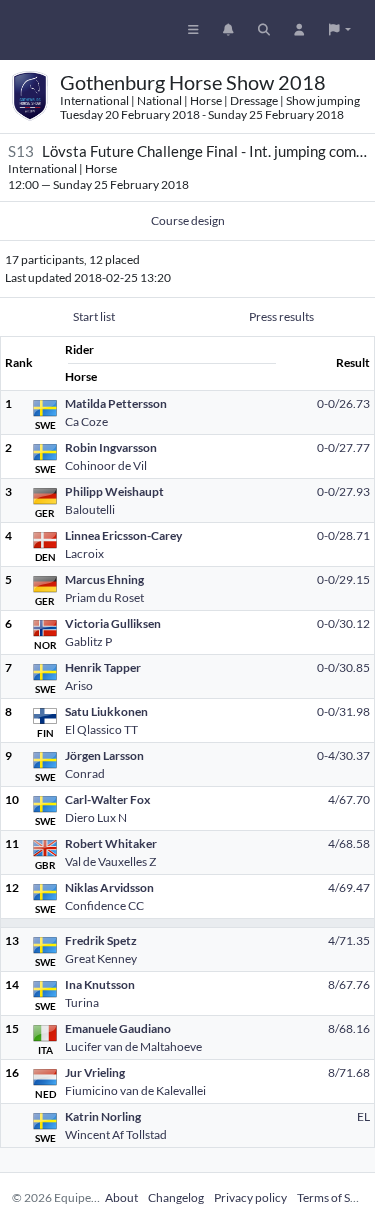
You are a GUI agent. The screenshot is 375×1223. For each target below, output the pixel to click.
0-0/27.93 (343, 491)
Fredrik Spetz (101, 940)
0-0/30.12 (343, 623)
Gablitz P (88, 641)
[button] (340, 30)
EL (363, 1116)
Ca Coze (86, 421)
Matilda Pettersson (116, 403)
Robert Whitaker (111, 843)
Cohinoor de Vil (106, 465)
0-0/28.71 (343, 535)
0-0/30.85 (343, 667)
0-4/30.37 (343, 755)
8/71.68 (349, 1072)
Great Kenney (101, 958)
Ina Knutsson (100, 984)
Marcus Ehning (104, 579)
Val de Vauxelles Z (110, 861)
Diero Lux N (96, 817)
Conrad (85, 773)
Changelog (176, 1197)
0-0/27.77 (343, 447)
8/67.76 (349, 984)
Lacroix (84, 553)
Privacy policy (250, 1197)
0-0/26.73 (343, 403)
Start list (94, 316)
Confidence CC (104, 905)
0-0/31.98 (343, 711)
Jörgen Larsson (104, 755)
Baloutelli (90, 509)
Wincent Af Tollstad (116, 1134)
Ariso (79, 685)
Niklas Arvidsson (109, 887)
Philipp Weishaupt (114, 491)
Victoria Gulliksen (113, 623)
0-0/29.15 (343, 579)
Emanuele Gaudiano (118, 1028)
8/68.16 (349, 1028)
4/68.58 (349, 843)
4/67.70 (349, 799)
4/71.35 (349, 940)
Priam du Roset (104, 597)
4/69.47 (349, 887)
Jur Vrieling (95, 1072)
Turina (82, 1002)
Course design (188, 220)
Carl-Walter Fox (107, 799)
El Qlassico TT (101, 729)
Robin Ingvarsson (111, 447)
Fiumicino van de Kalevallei (135, 1090)
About (121, 1197)
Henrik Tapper (103, 667)
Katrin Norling (103, 1116)
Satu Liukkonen (106, 711)
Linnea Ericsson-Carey (123, 535)
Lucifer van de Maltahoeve (133, 1046)
